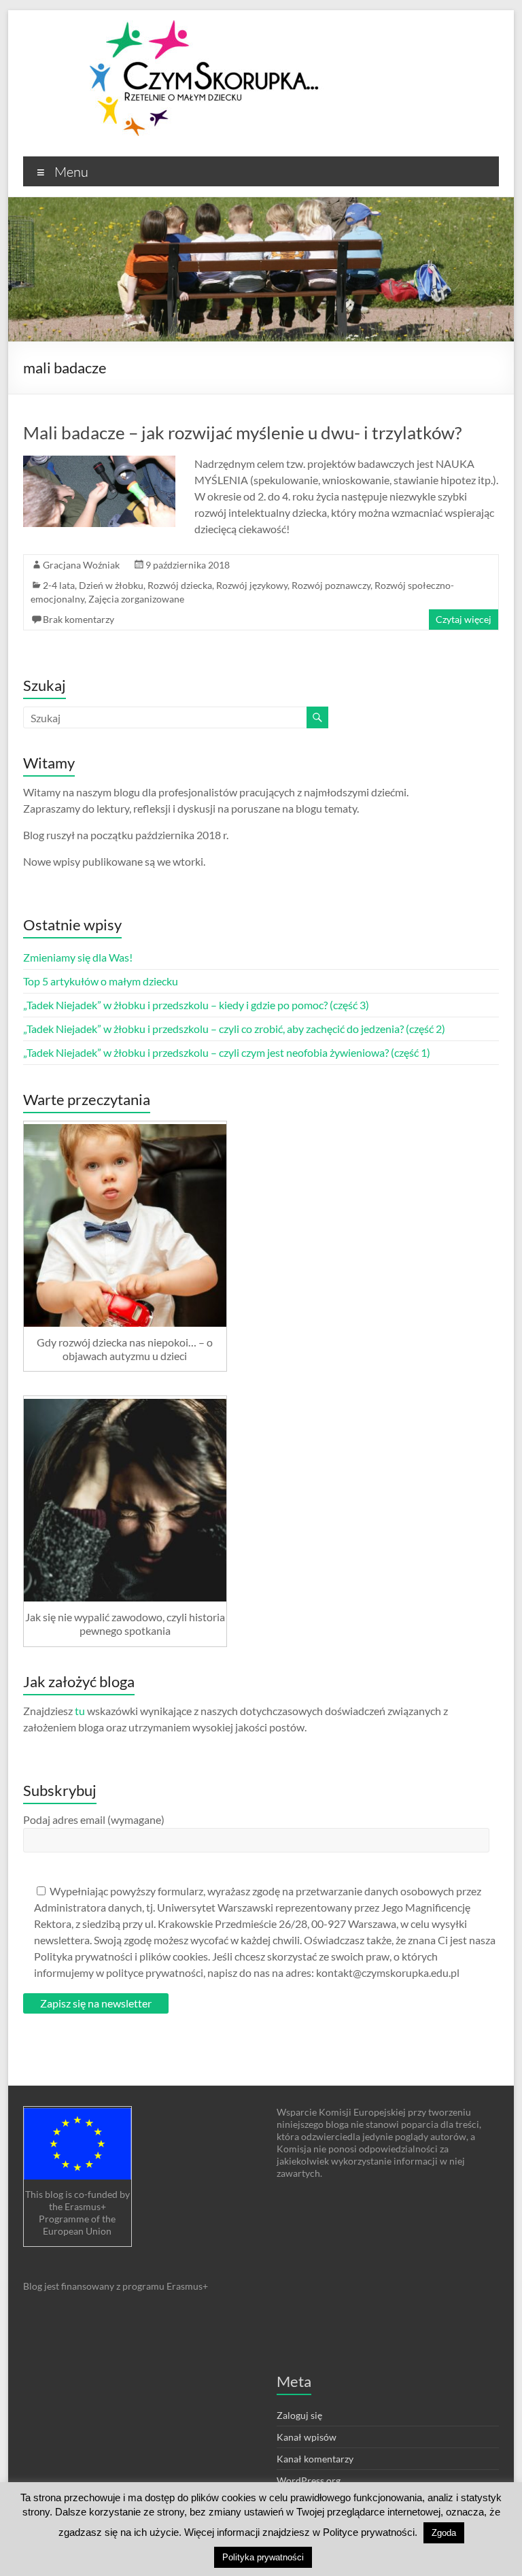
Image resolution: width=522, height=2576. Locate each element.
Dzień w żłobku (111, 585)
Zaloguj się (299, 2415)
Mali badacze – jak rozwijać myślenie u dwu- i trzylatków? (242, 433)
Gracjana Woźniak (81, 565)
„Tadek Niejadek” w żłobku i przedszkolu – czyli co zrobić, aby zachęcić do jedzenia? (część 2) (234, 1029)
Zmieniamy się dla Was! (78, 957)
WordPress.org (309, 2480)
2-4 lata (59, 585)
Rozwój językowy (252, 585)
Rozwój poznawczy (331, 585)
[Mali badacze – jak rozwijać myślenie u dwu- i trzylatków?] (99, 462)
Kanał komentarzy (315, 2459)
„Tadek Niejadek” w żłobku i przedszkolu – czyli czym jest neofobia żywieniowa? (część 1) (227, 1052)
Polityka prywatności (263, 2557)
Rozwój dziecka (180, 585)
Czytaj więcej (464, 619)
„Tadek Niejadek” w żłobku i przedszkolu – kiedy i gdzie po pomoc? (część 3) (196, 1005)
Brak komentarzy (79, 619)
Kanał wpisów (307, 2437)
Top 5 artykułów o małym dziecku (101, 981)
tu (80, 1711)
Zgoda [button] (444, 2533)
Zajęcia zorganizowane (136, 599)
